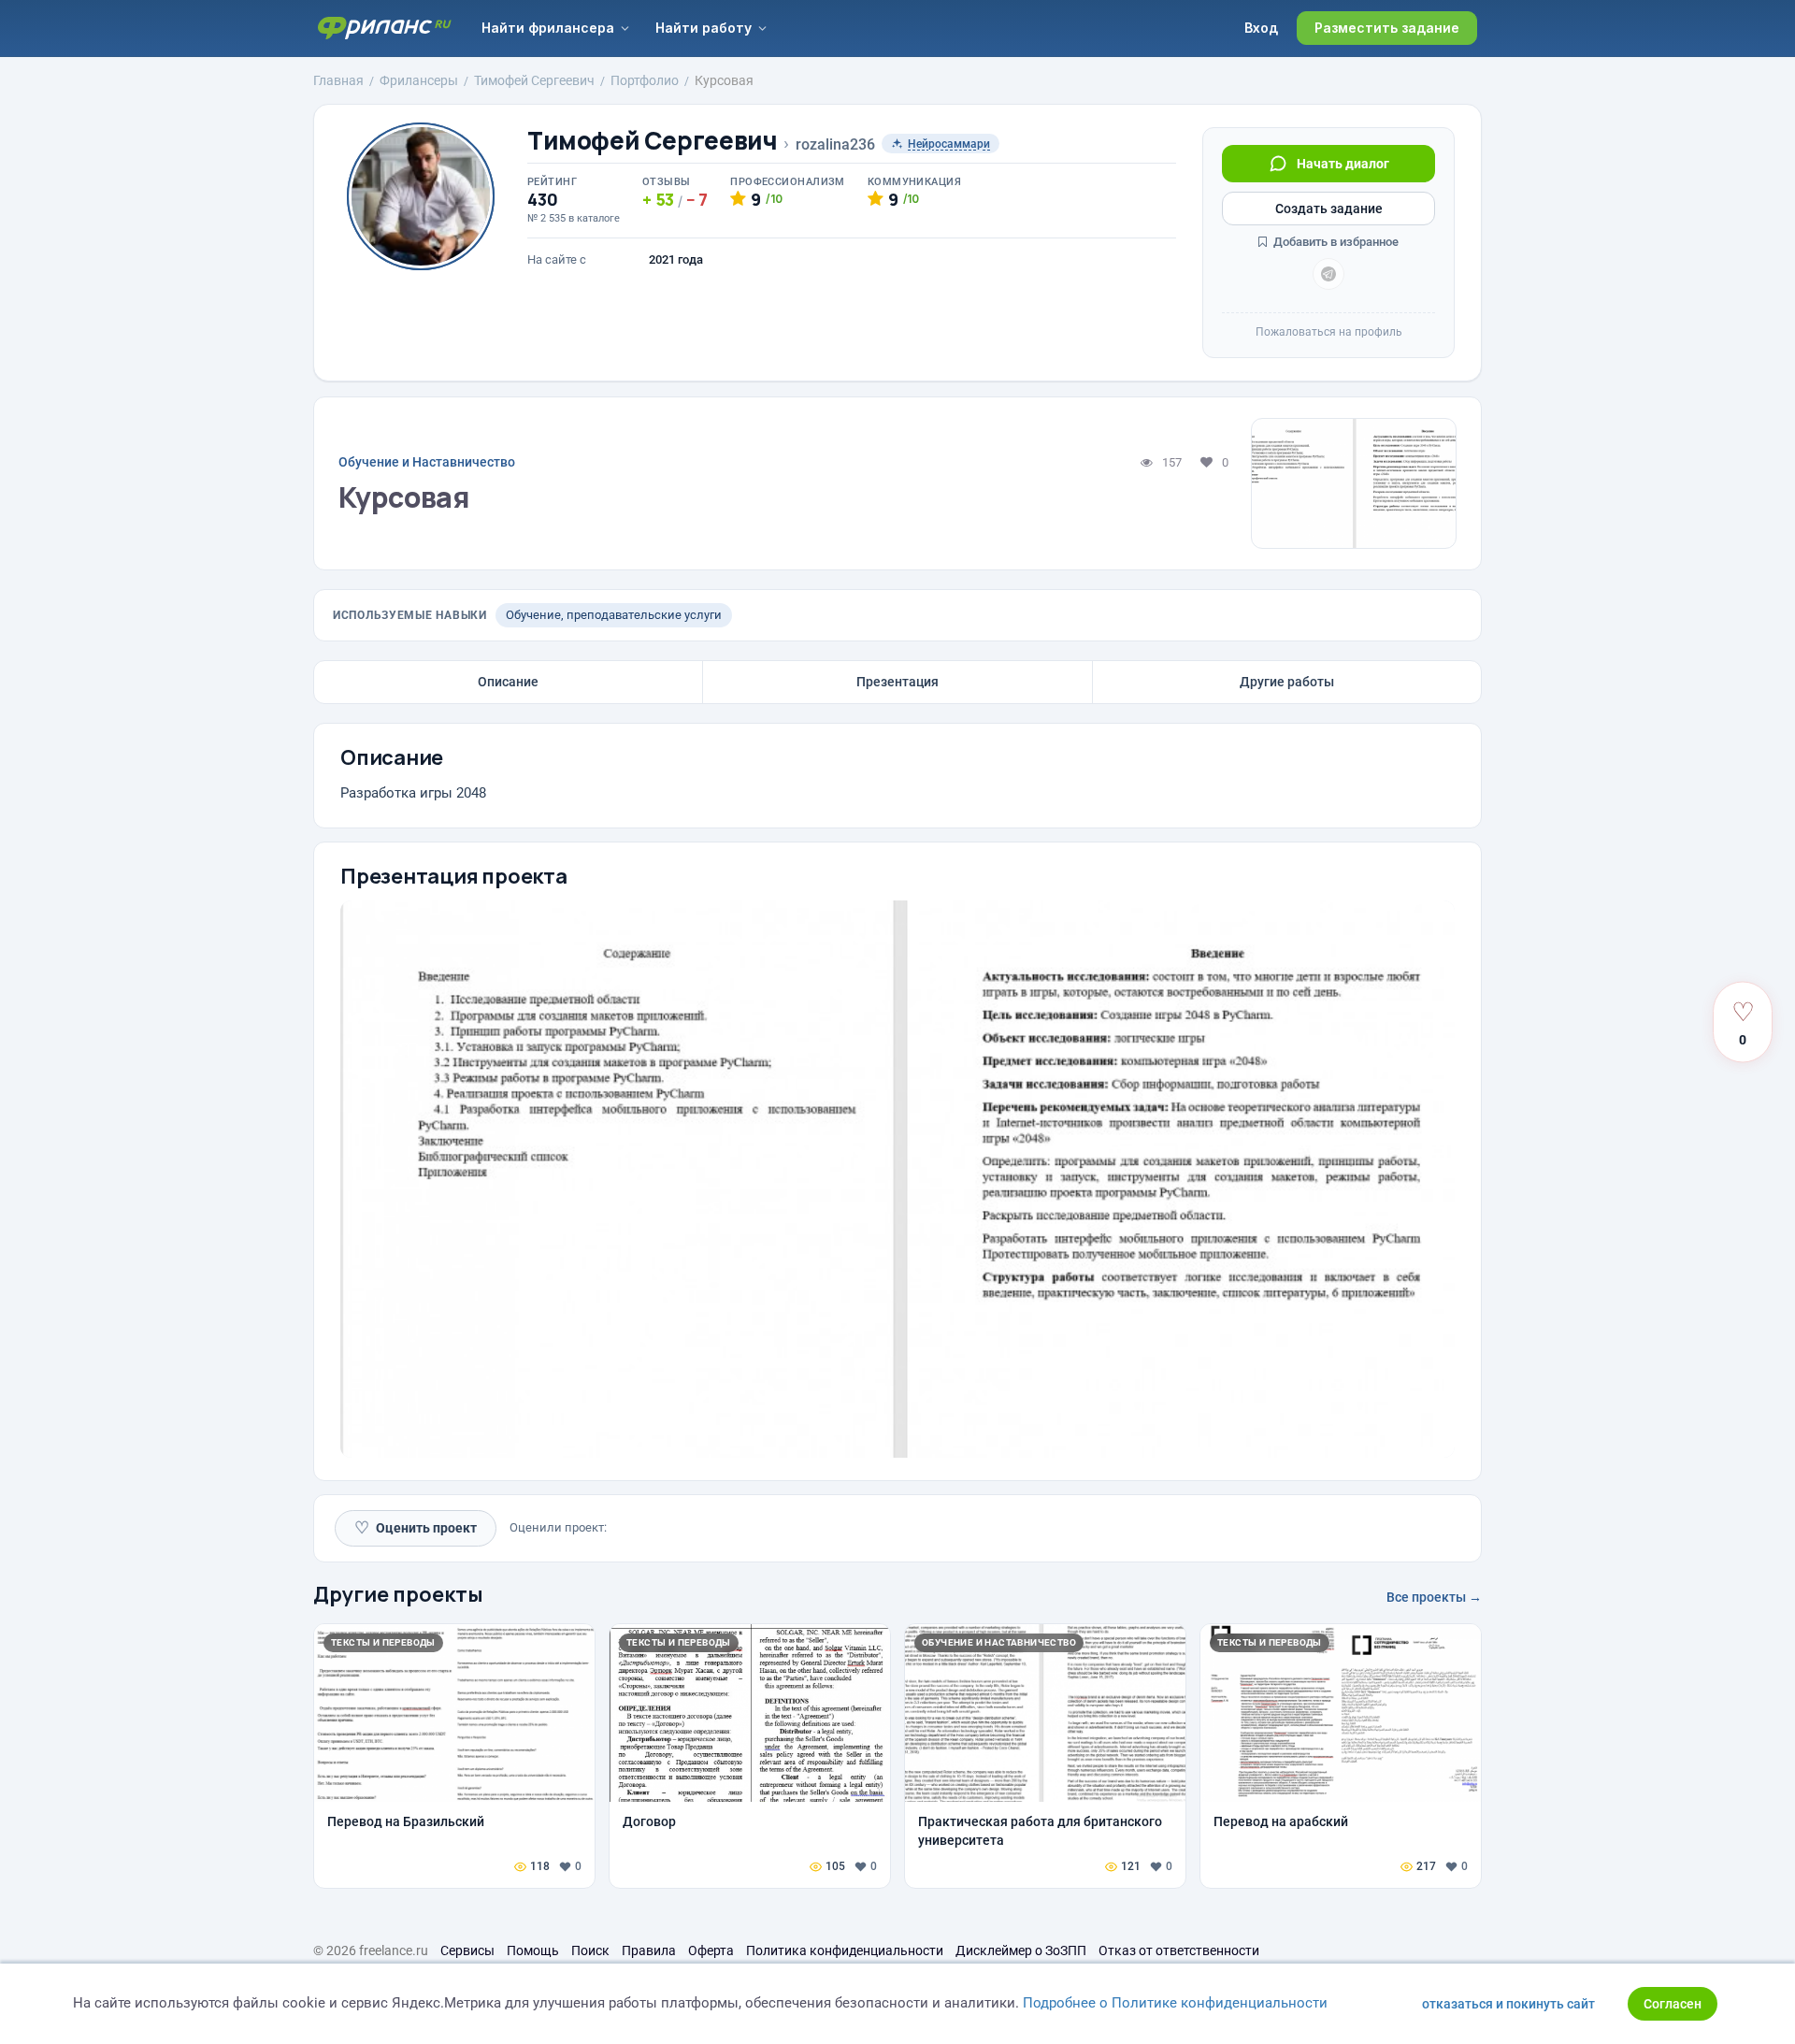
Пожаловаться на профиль (1329, 332)
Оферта (711, 1950)
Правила (649, 1950)
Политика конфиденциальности (845, 1950)
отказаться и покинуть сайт (1508, 2004)
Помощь (533, 1950)
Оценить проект (416, 1527)
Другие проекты (398, 1594)
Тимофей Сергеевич (652, 141)
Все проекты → (1434, 1597)
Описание (508, 682)
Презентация (897, 682)
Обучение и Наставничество (427, 462)
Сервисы (467, 1950)
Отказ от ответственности (1179, 1950)
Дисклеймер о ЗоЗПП (1021, 1950)
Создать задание (1329, 209)
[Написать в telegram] (1328, 274)
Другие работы (1287, 682)
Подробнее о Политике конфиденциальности (1175, 2003)
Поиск (590, 1950)
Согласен (1673, 2004)
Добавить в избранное (1335, 242)
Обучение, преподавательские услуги (614, 615)
